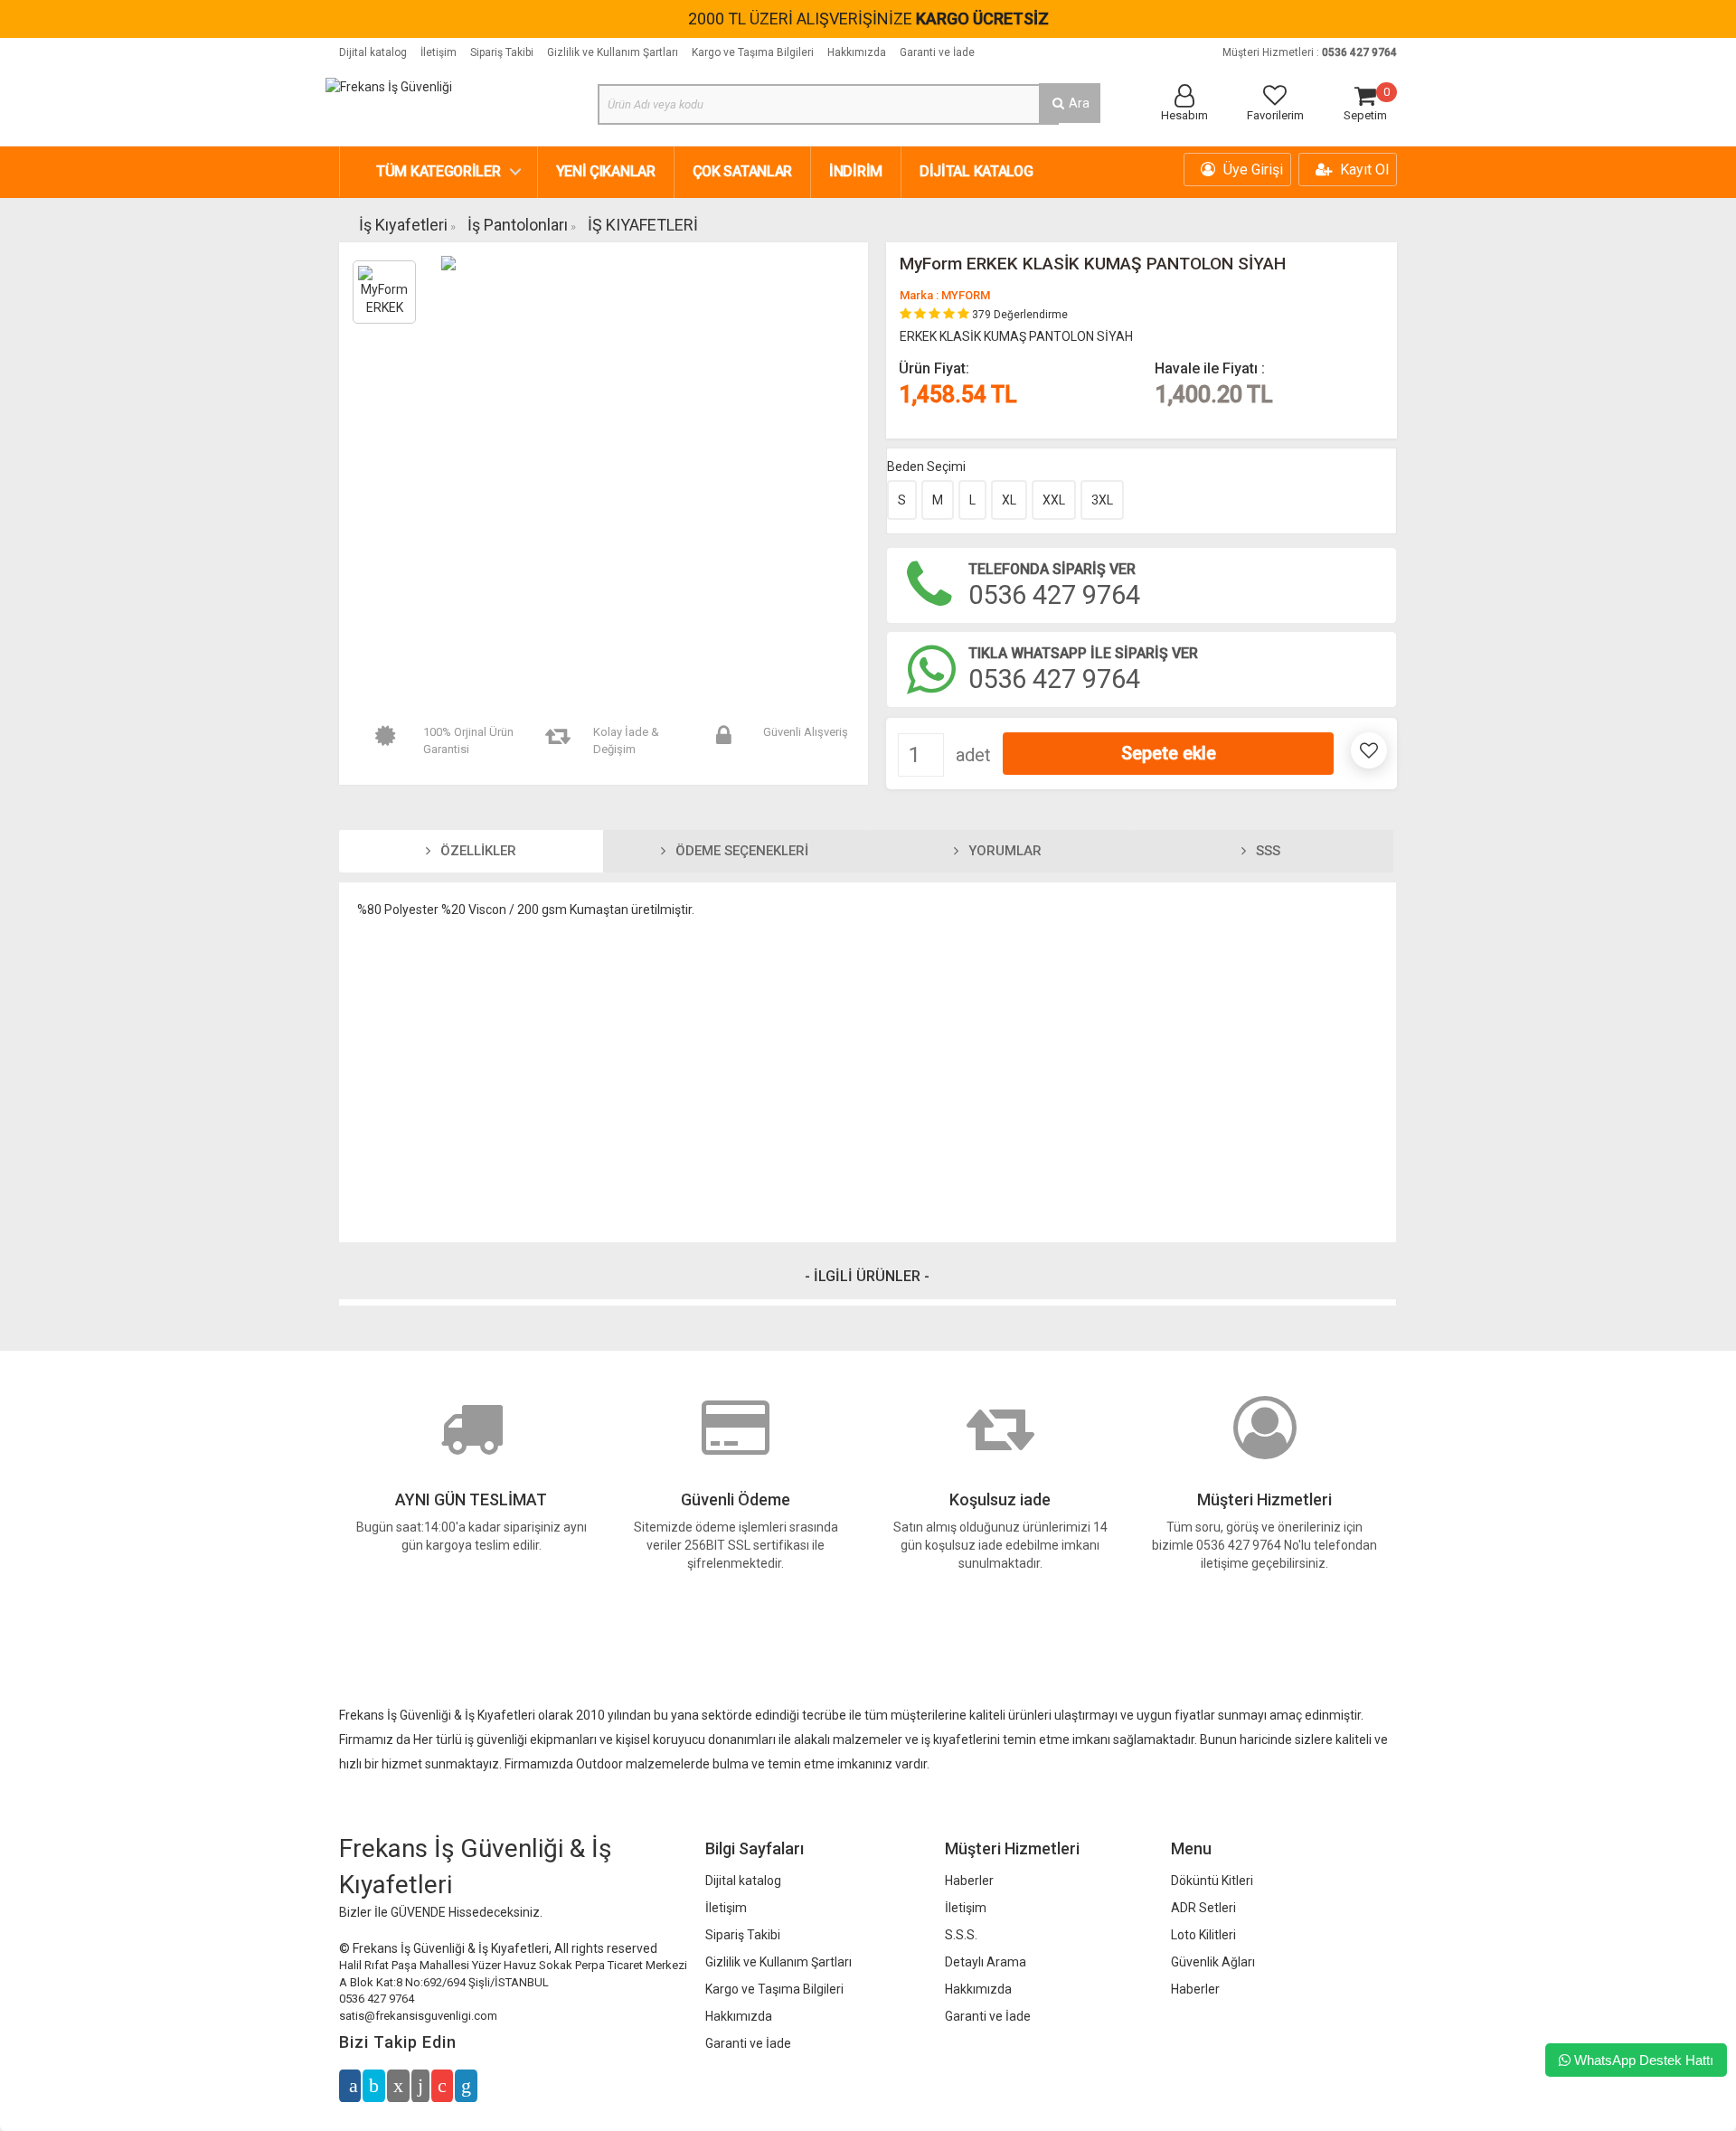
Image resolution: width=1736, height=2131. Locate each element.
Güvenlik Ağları (1213, 1962)
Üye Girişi (1251, 170)
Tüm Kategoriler (439, 171)
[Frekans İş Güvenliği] (389, 86)
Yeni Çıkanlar (606, 171)
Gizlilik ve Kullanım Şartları (613, 52)
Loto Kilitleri (1203, 1935)
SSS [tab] (1266, 851)
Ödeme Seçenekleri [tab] (740, 851)
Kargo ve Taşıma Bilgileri (753, 52)
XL (1009, 500)
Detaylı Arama (986, 1962)
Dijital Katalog (976, 171)
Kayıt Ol (1363, 170)
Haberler (969, 1881)
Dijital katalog (373, 52)
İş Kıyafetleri (403, 225)
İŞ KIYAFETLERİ (643, 225)
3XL (1102, 500)
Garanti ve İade (937, 52)
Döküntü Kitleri (1212, 1881)
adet (973, 755)
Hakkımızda (857, 52)
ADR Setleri (1203, 1908)
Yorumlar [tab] (1003, 851)
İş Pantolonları (518, 225)
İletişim (439, 52)
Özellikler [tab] (476, 851)
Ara (1078, 103)
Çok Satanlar (742, 171)
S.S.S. (961, 1935)
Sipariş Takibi (502, 52)
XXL (1054, 500)
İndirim (856, 171)
